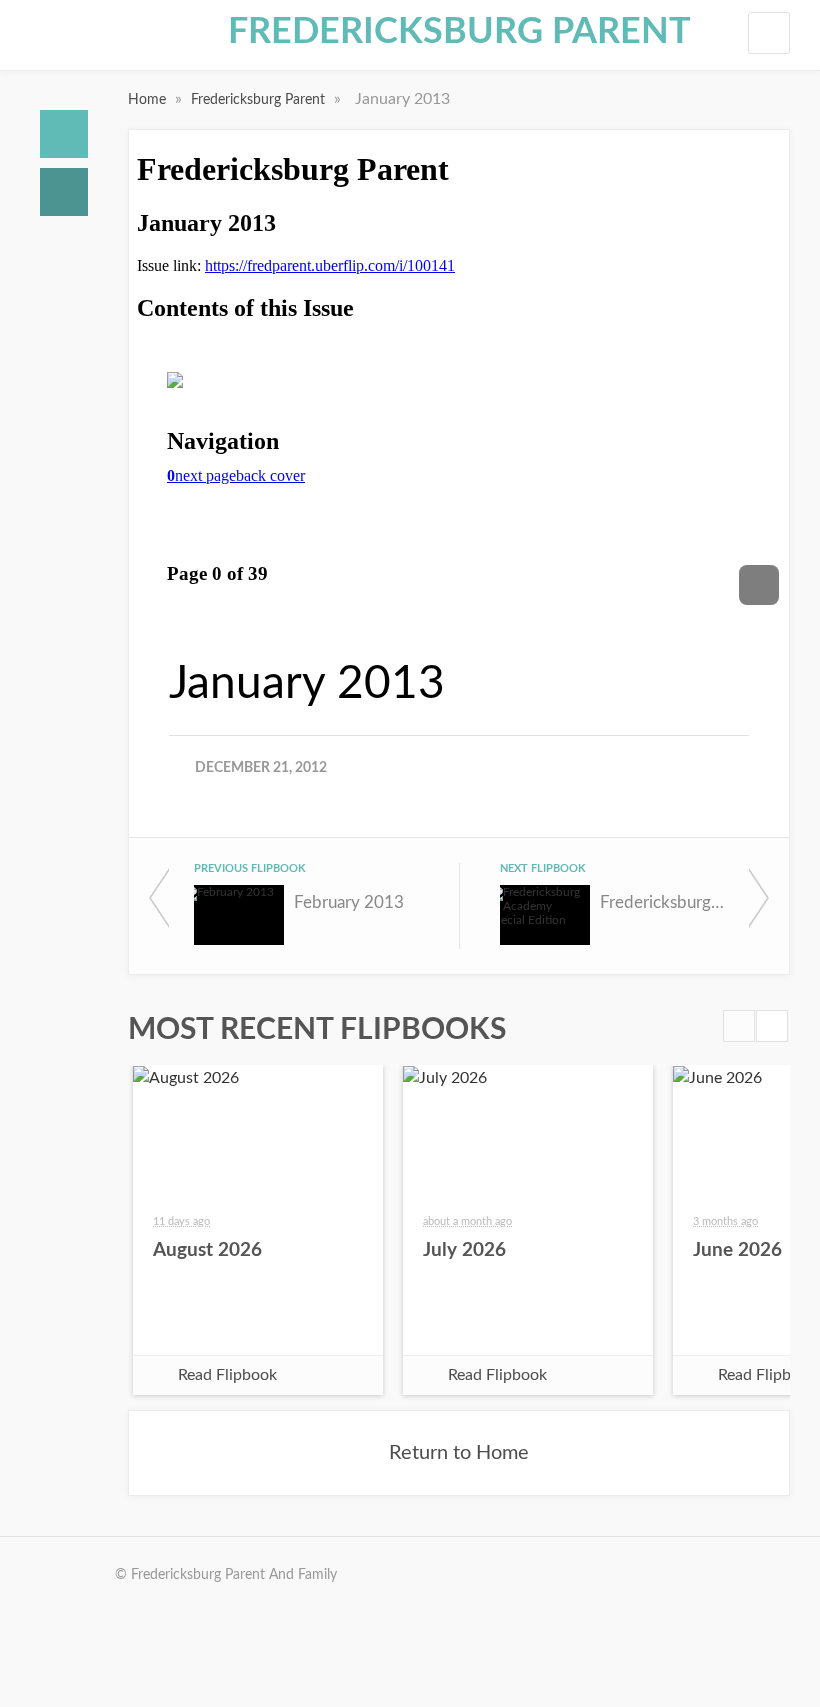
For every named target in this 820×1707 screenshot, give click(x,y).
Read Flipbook (227, 1375)
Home (64, 134)
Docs (64, 192)
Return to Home (459, 1453)
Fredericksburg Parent (459, 32)
